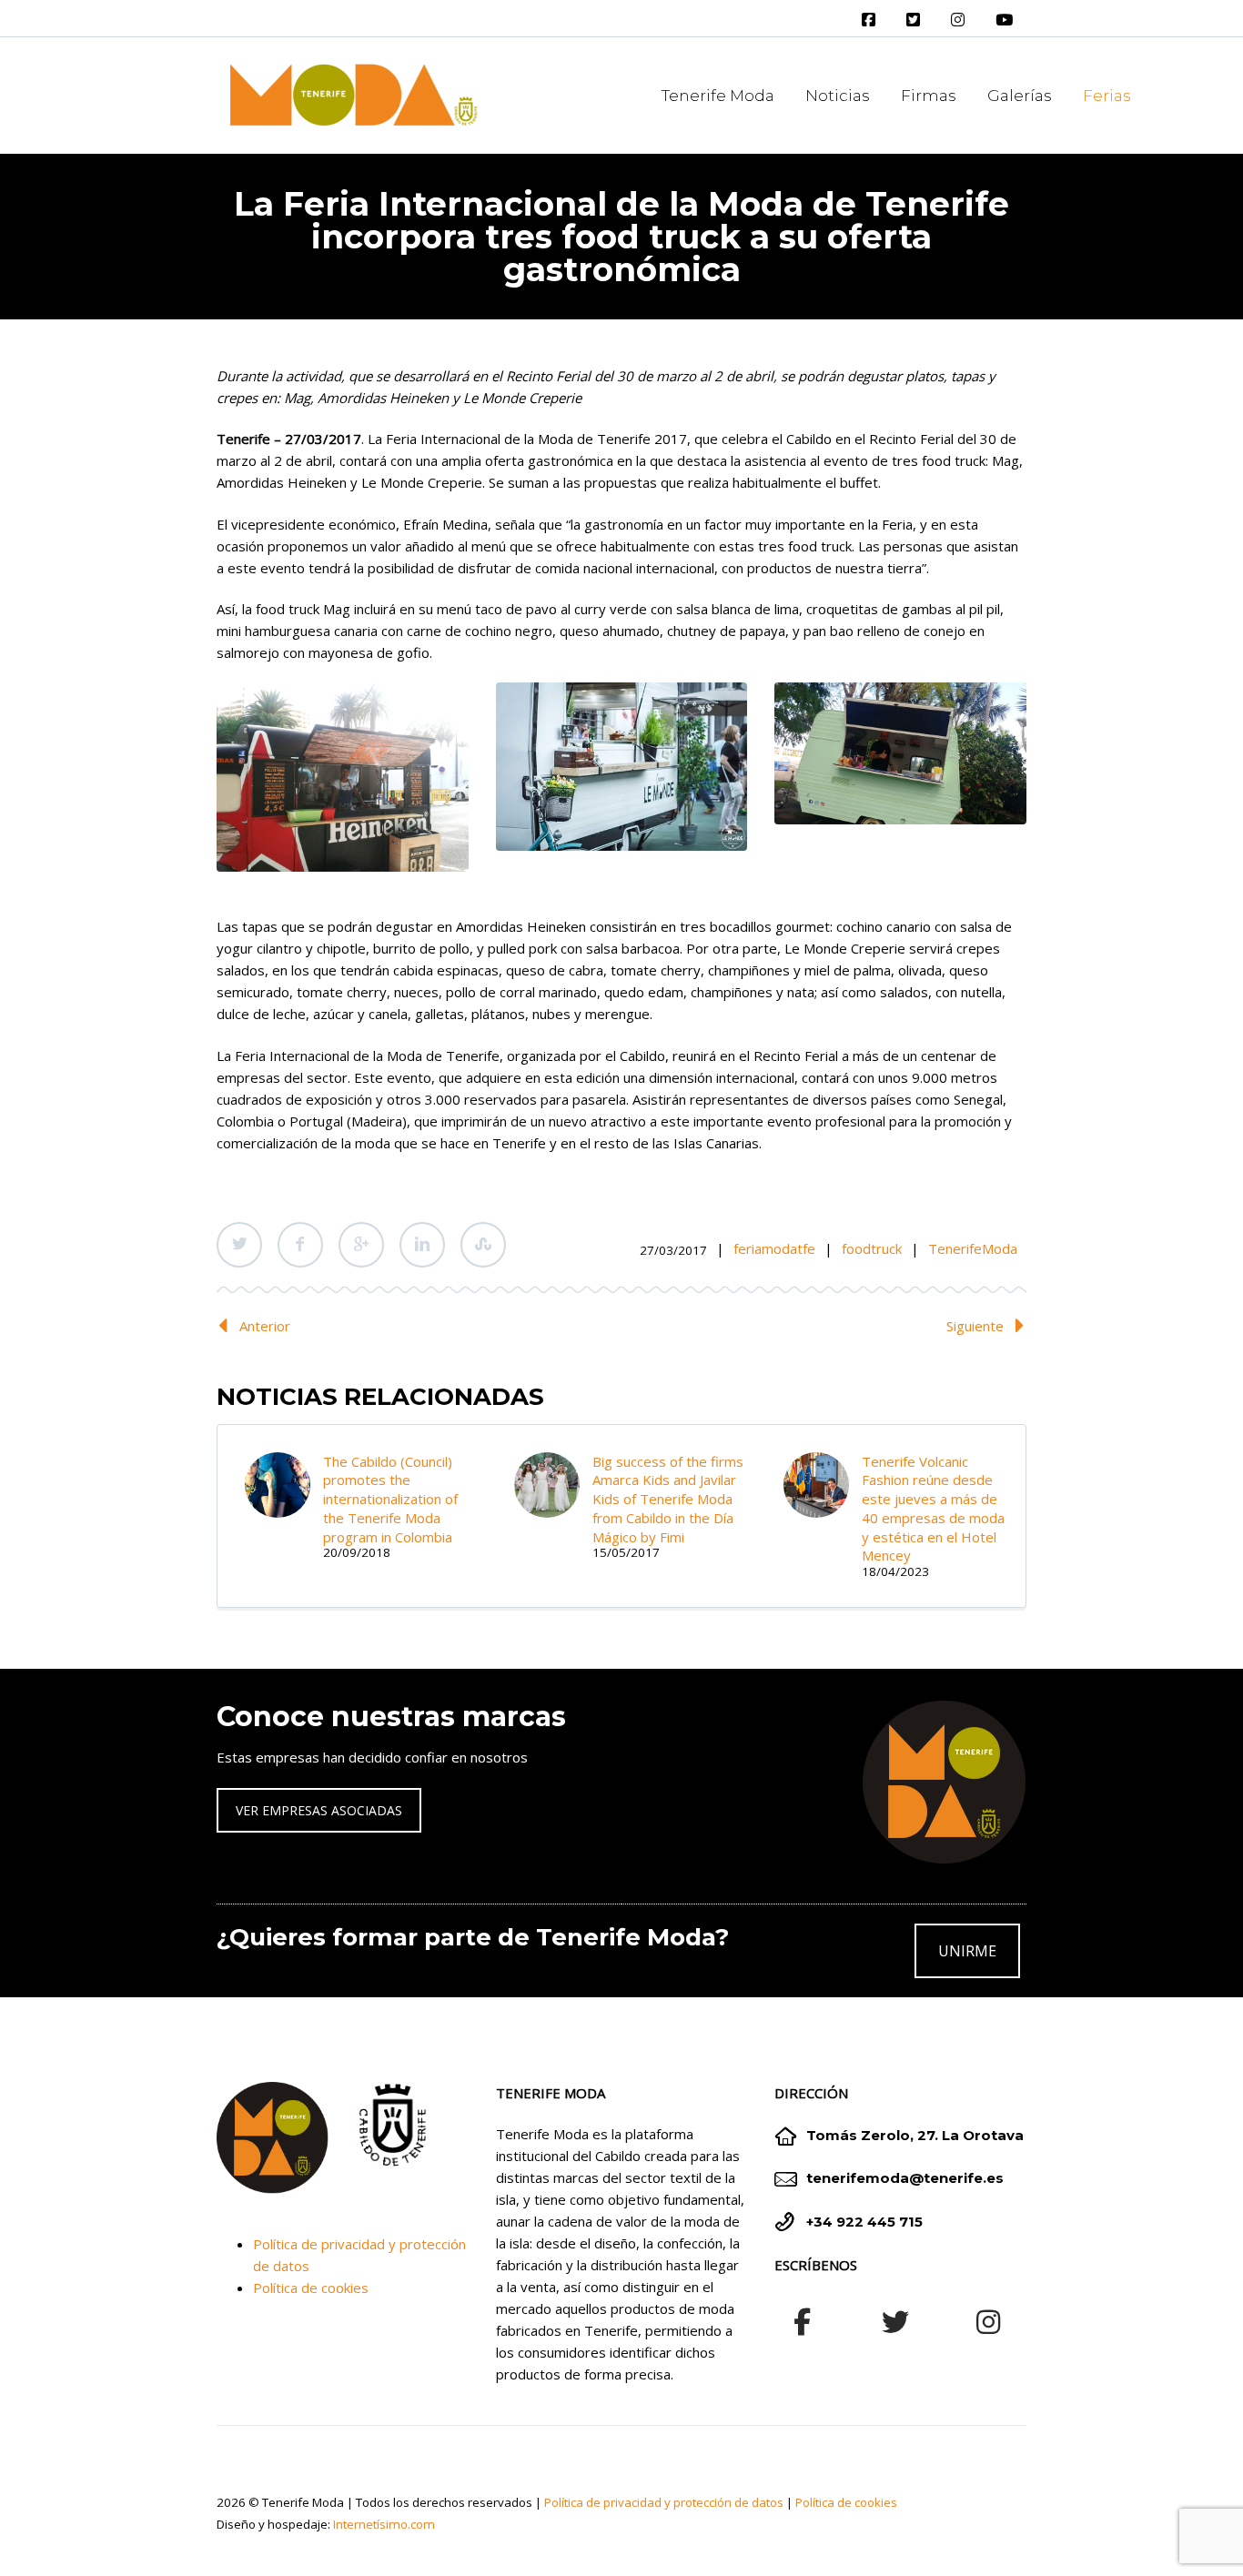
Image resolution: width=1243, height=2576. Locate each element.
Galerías (1020, 96)
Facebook (300, 1245)
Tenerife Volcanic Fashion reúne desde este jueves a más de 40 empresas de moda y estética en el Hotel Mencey (933, 1508)
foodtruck (872, 1248)
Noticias (838, 96)
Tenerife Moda (718, 96)
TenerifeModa (973, 1248)
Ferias (1107, 96)
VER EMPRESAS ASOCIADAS (319, 1810)
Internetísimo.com (384, 2524)
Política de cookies (311, 2288)
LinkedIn (422, 1245)
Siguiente (975, 1326)
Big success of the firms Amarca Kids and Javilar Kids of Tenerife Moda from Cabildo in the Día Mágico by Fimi (668, 1499)
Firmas (929, 96)
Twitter (239, 1245)
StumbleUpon (483, 1245)
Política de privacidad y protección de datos (664, 2502)
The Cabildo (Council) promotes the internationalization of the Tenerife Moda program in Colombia (390, 1499)
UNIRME (967, 1951)
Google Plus (361, 1245)
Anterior (265, 1326)
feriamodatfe (774, 1248)
